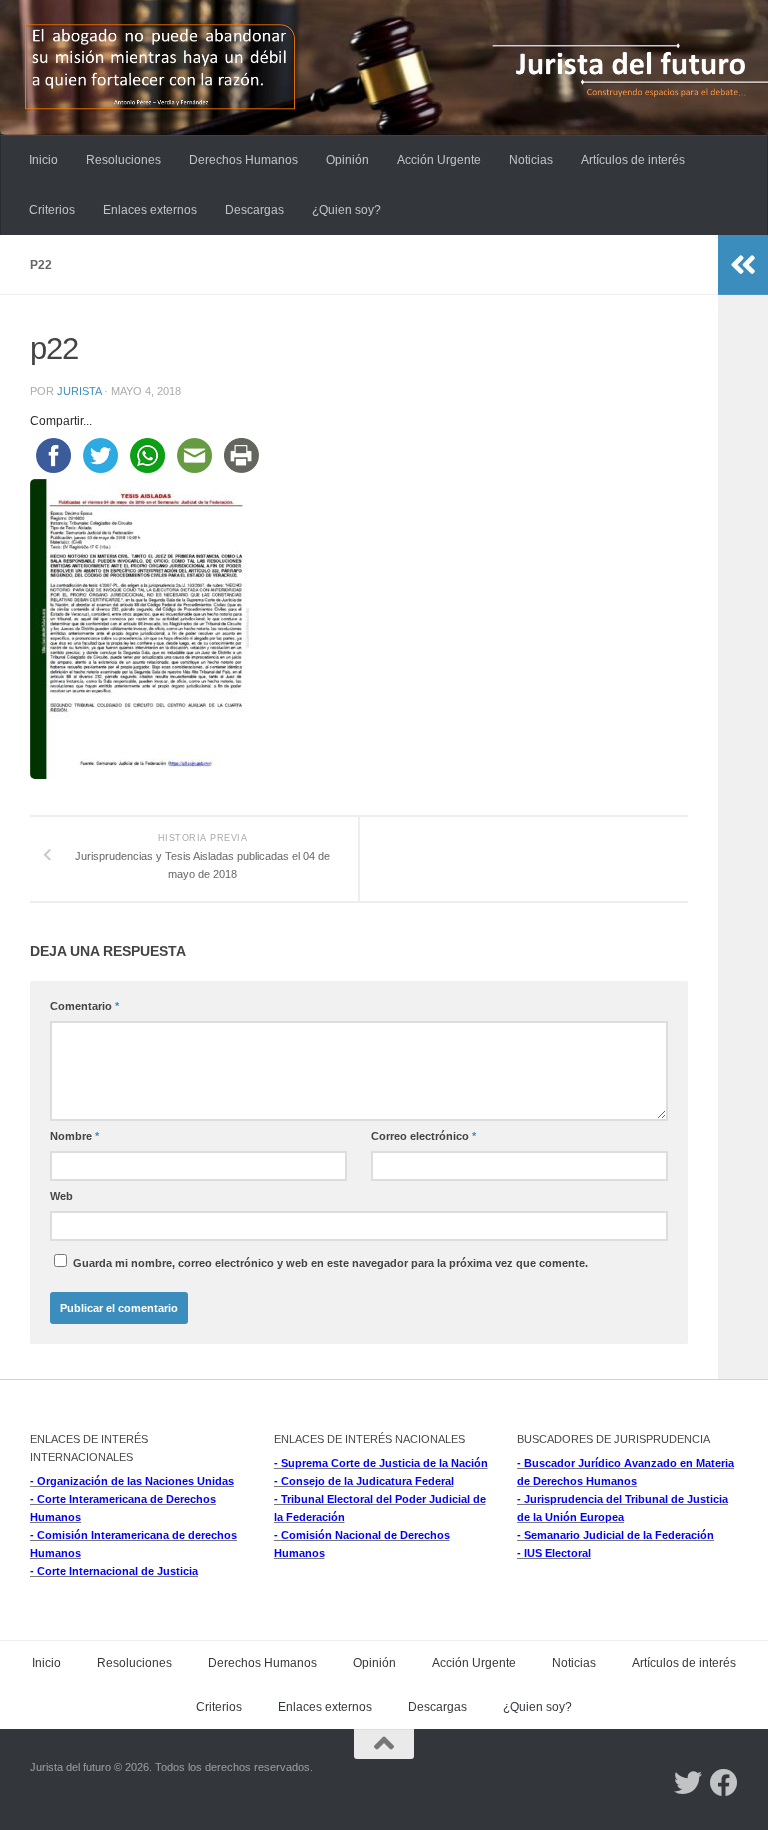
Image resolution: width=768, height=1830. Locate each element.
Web (61, 1196)
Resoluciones (123, 160)
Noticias (531, 160)
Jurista (79, 391)
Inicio (43, 160)
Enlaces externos (150, 210)
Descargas (254, 210)
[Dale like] (724, 1783)
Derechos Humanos (243, 160)
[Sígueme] (688, 1783)
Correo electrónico (423, 1136)
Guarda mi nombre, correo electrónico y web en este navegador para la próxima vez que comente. (330, 1263)
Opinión (347, 160)
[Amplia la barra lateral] (743, 265)
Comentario (84, 1006)
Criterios (52, 210)
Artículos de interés (633, 160)
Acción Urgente (439, 160)
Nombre (74, 1136)
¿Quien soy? (346, 210)
